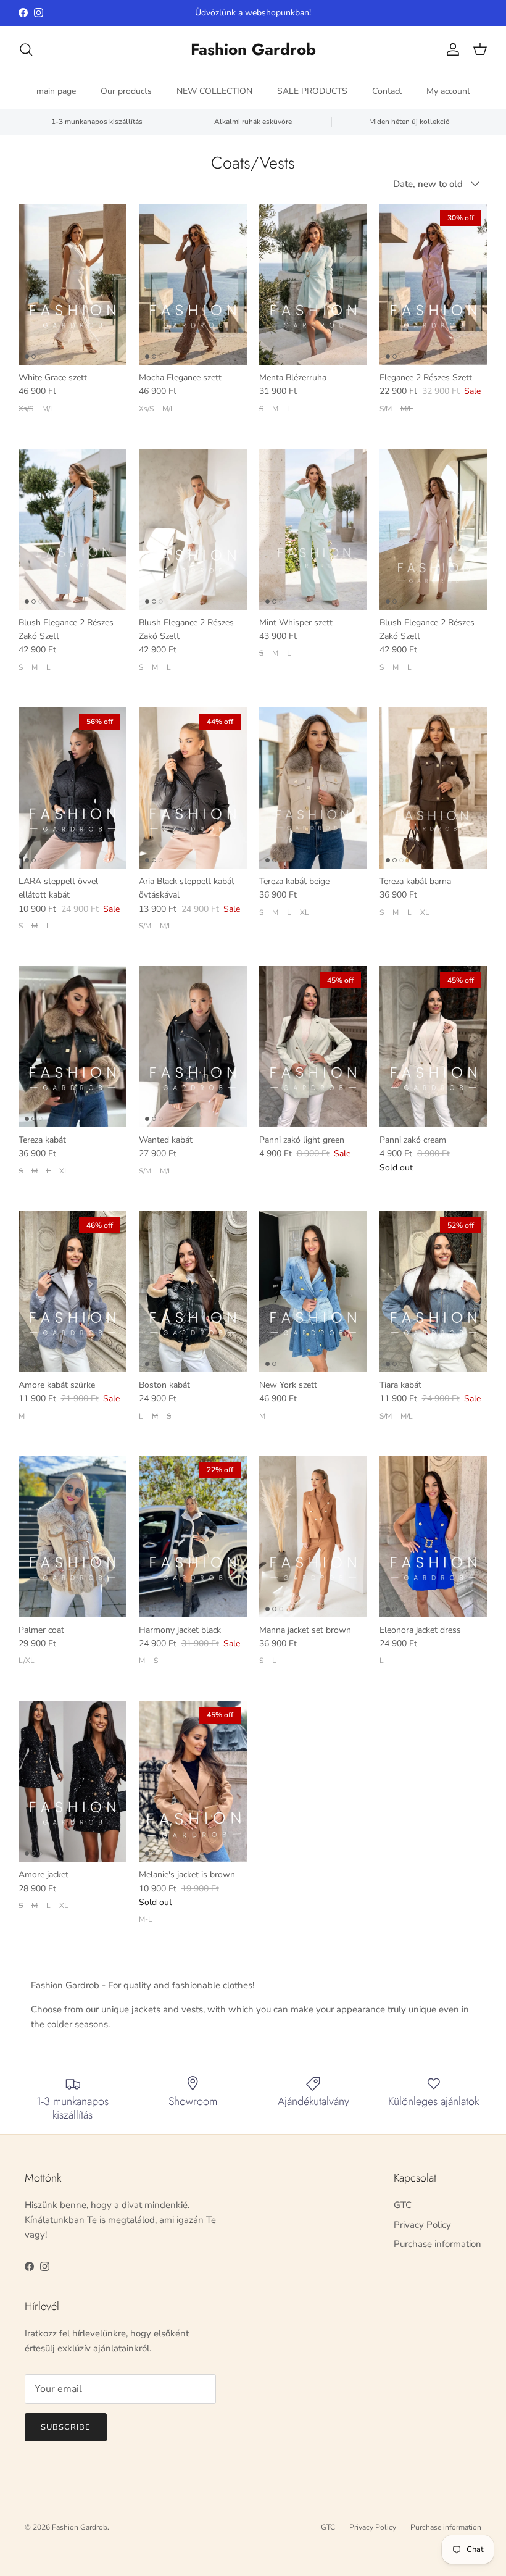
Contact (387, 91)
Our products (126, 91)
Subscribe (66, 2427)
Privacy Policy (422, 2225)
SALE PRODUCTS (312, 91)
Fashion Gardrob (80, 2527)
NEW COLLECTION (214, 91)
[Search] (26, 49)
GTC (403, 2205)
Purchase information (438, 2244)
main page (56, 91)
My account (448, 91)
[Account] (450, 49)
